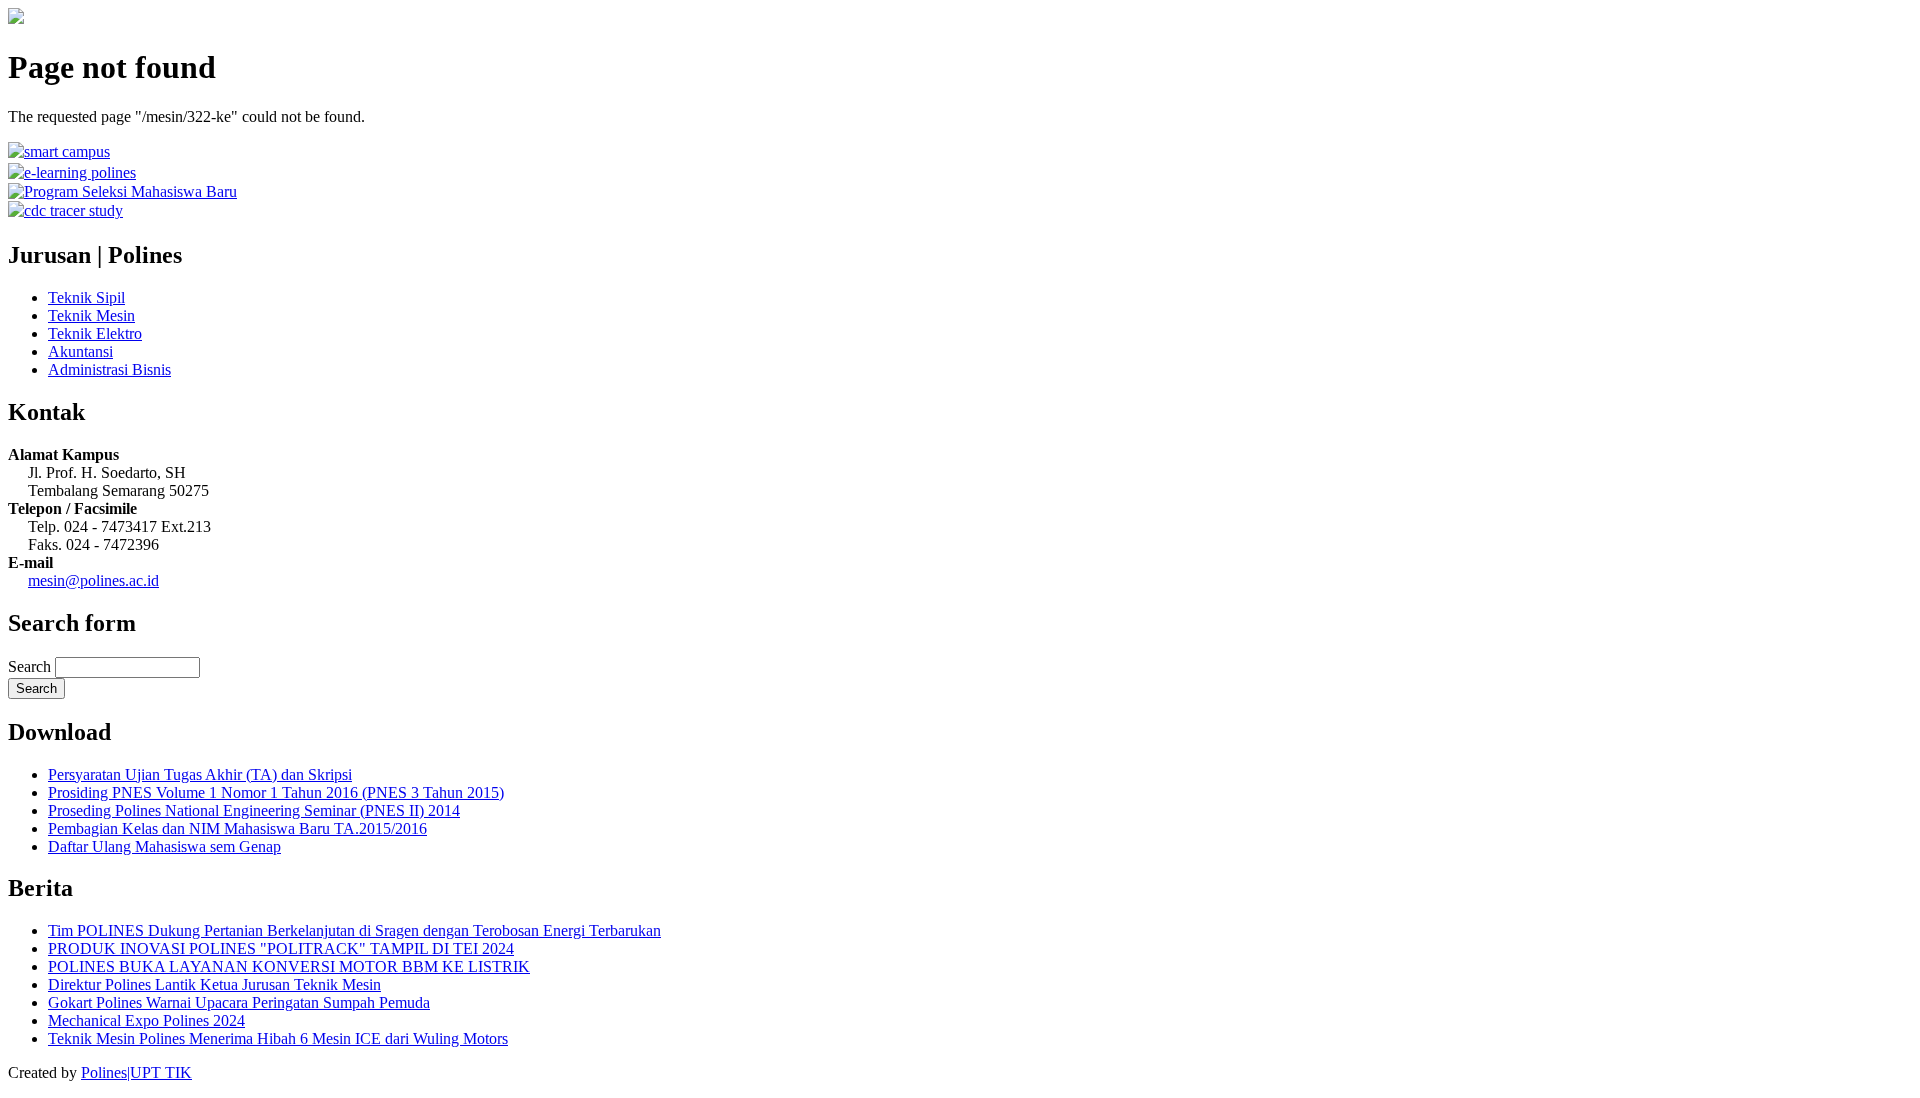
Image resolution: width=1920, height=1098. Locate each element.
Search (31, 666)
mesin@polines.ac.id (93, 580)
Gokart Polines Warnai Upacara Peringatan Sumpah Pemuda (239, 1002)
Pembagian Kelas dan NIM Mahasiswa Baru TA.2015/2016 (237, 828)
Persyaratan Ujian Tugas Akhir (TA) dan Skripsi (200, 774)
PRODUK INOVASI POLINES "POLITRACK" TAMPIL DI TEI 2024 (281, 948)
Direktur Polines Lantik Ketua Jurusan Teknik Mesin (214, 984)
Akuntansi (80, 351)
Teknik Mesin (91, 315)
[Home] (16, 18)
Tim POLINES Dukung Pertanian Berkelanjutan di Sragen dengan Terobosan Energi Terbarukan (354, 930)
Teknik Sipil (86, 297)
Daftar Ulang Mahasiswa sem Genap (164, 846)
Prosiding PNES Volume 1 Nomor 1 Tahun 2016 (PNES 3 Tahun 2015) (276, 792)
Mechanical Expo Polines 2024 (146, 1020)
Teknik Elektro (95, 333)
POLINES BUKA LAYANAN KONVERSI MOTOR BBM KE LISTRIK (289, 966)
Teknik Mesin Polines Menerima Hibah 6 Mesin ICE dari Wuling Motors (278, 1038)
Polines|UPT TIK (136, 1072)
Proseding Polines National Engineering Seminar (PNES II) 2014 (254, 810)
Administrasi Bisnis (109, 369)
